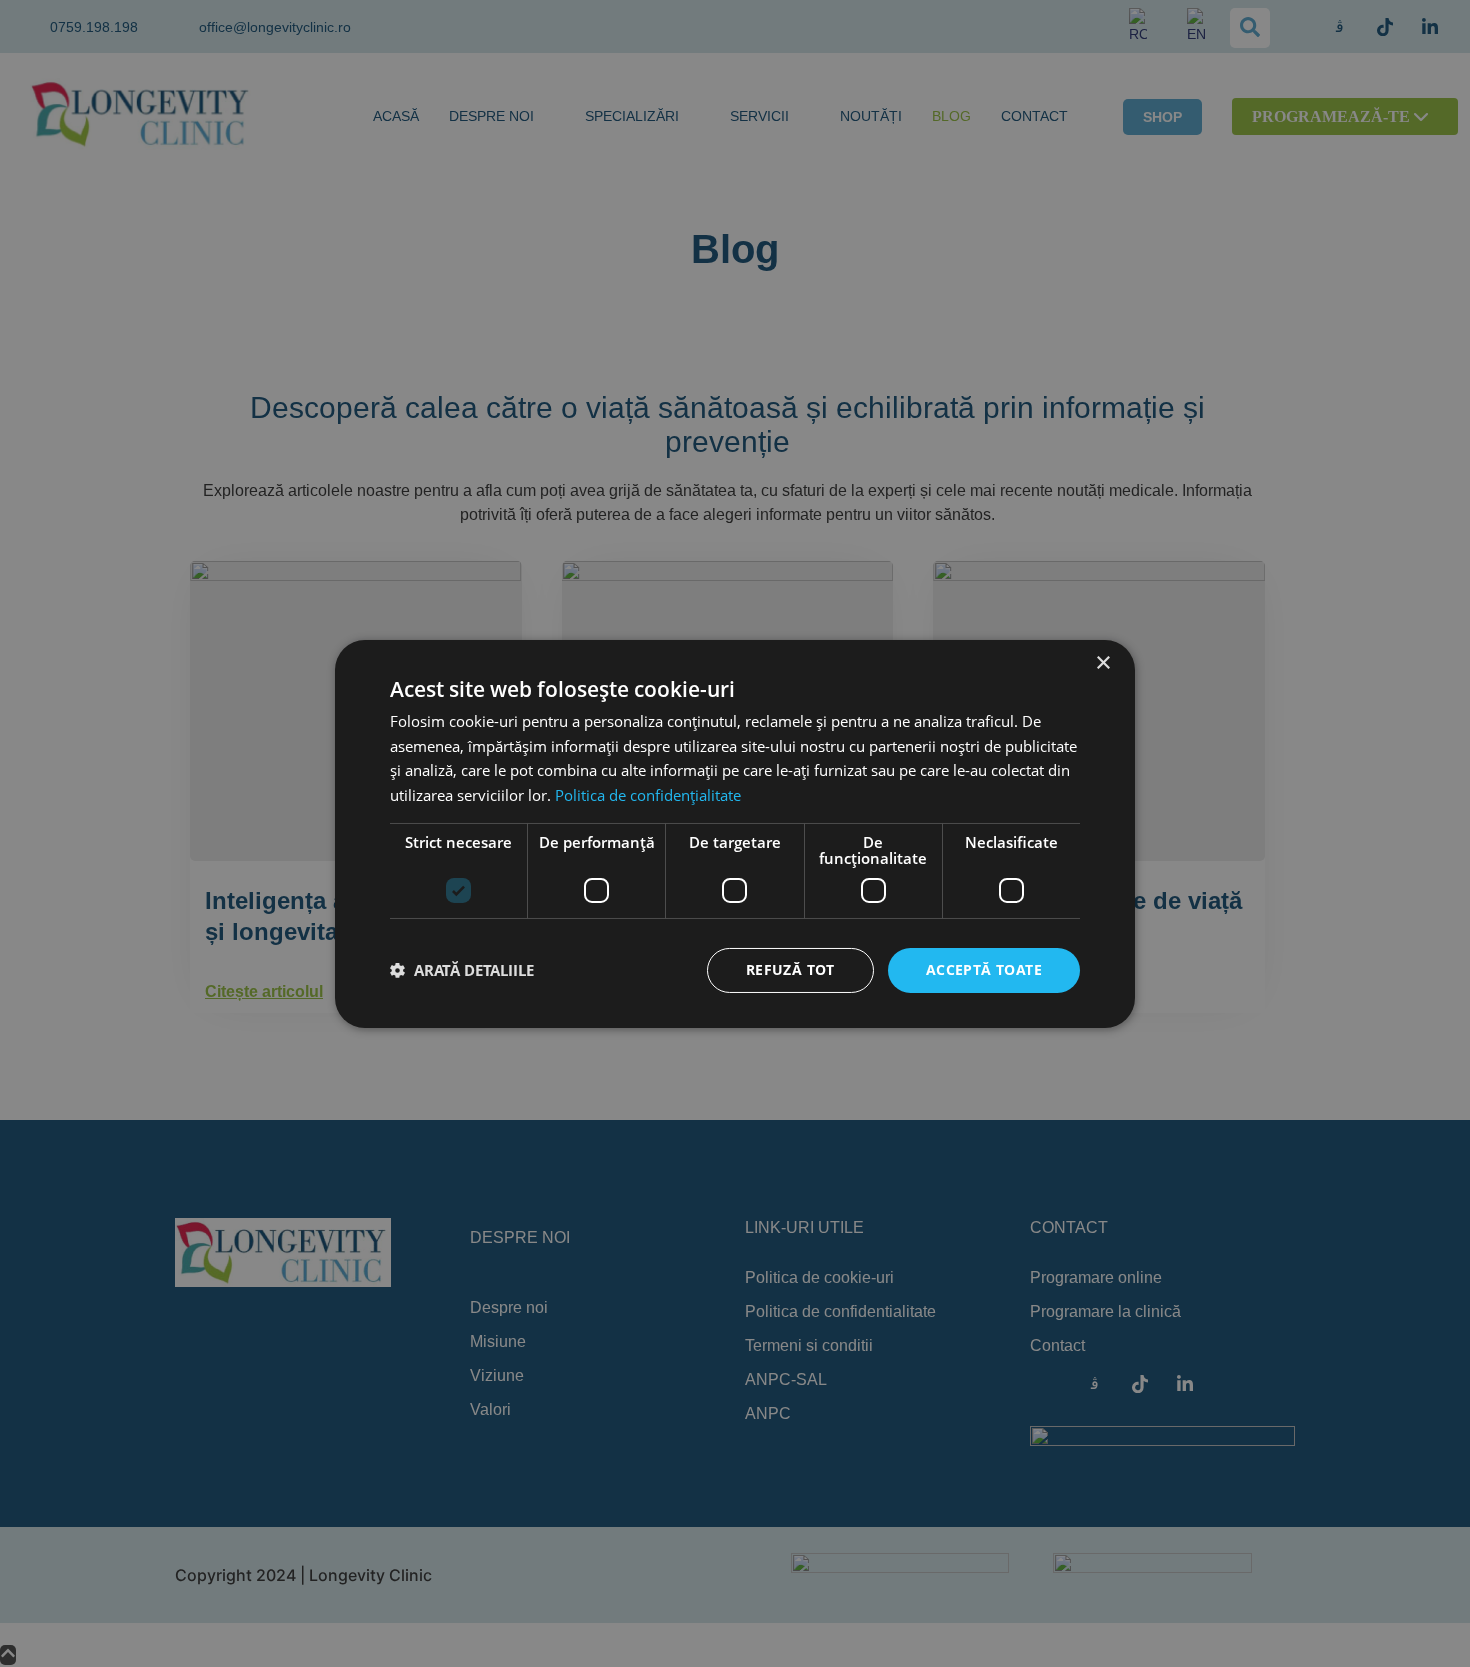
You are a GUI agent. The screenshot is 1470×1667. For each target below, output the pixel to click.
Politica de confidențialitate (648, 795)
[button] (462, 970)
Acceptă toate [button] (984, 969)
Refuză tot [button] (790, 969)
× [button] (1102, 662)
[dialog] (735, 833)
